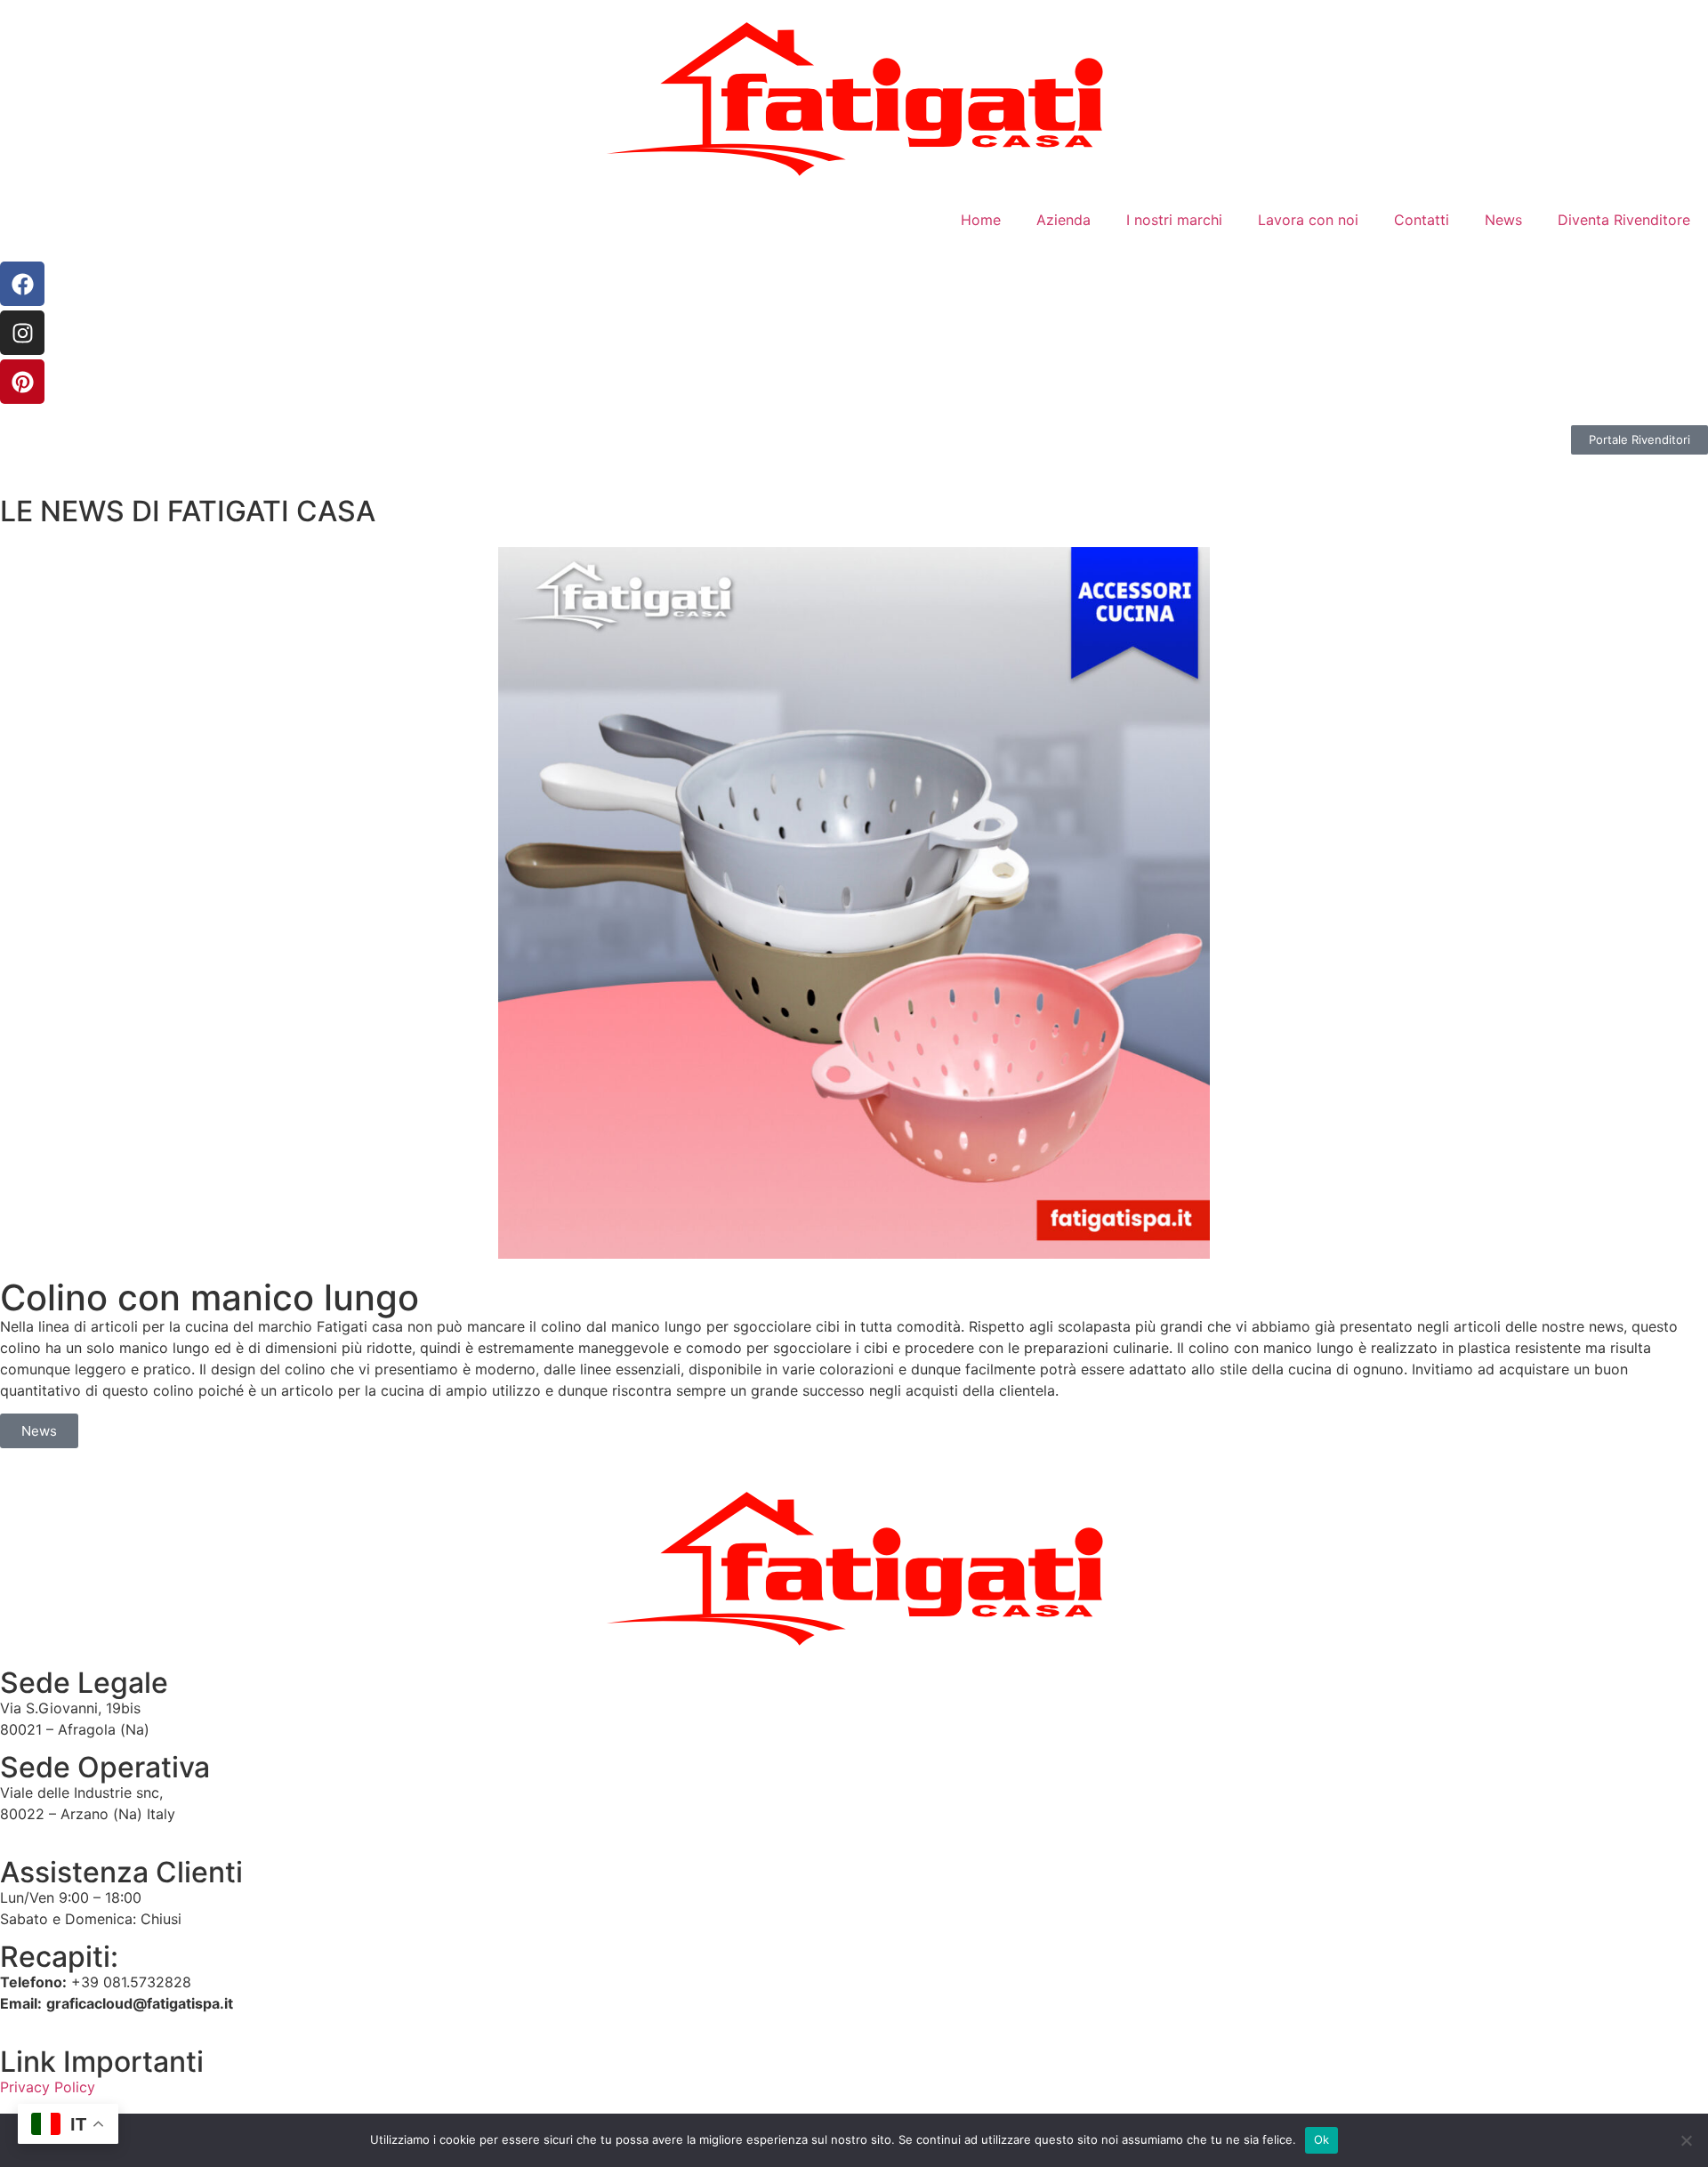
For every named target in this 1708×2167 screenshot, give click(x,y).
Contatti (1422, 220)
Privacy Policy (48, 2087)
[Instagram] (22, 333)
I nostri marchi (1174, 220)
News (1503, 220)
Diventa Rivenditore (1624, 220)
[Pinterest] (22, 382)
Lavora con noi (1308, 220)
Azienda (1063, 220)
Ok (1322, 2139)
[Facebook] (22, 284)
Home (981, 220)
